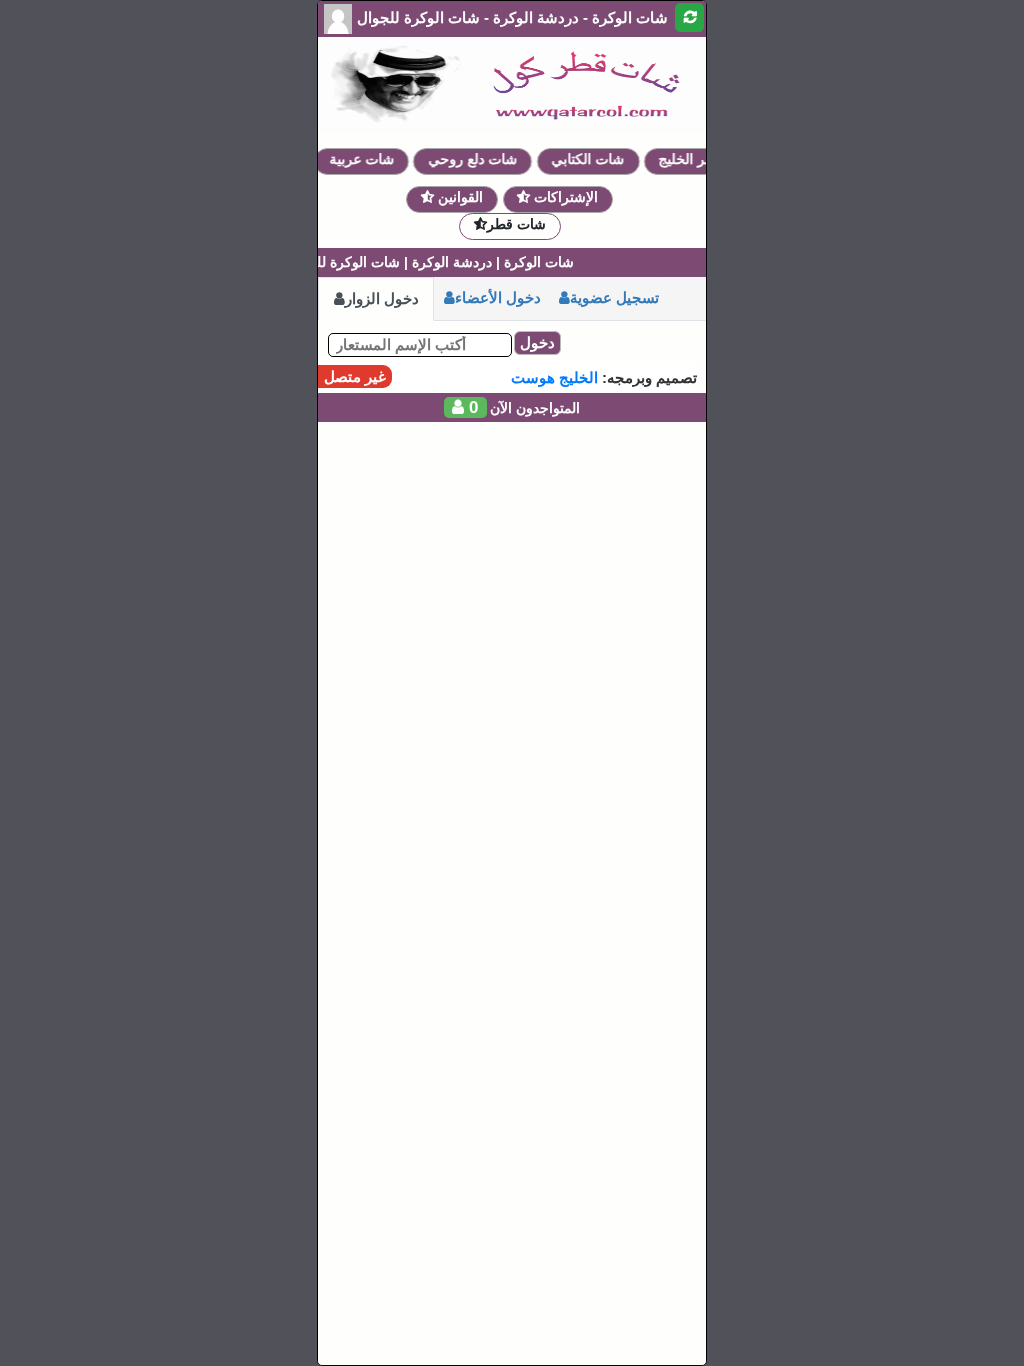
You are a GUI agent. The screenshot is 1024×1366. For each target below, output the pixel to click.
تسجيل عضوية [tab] (614, 297)
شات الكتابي (596, 159)
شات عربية (370, 159)
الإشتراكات (564, 197)
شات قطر (516, 224)
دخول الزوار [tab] (382, 298)
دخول (537, 342)
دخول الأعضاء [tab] (498, 297)
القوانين (458, 197)
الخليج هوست (554, 377)
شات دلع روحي (481, 159)
